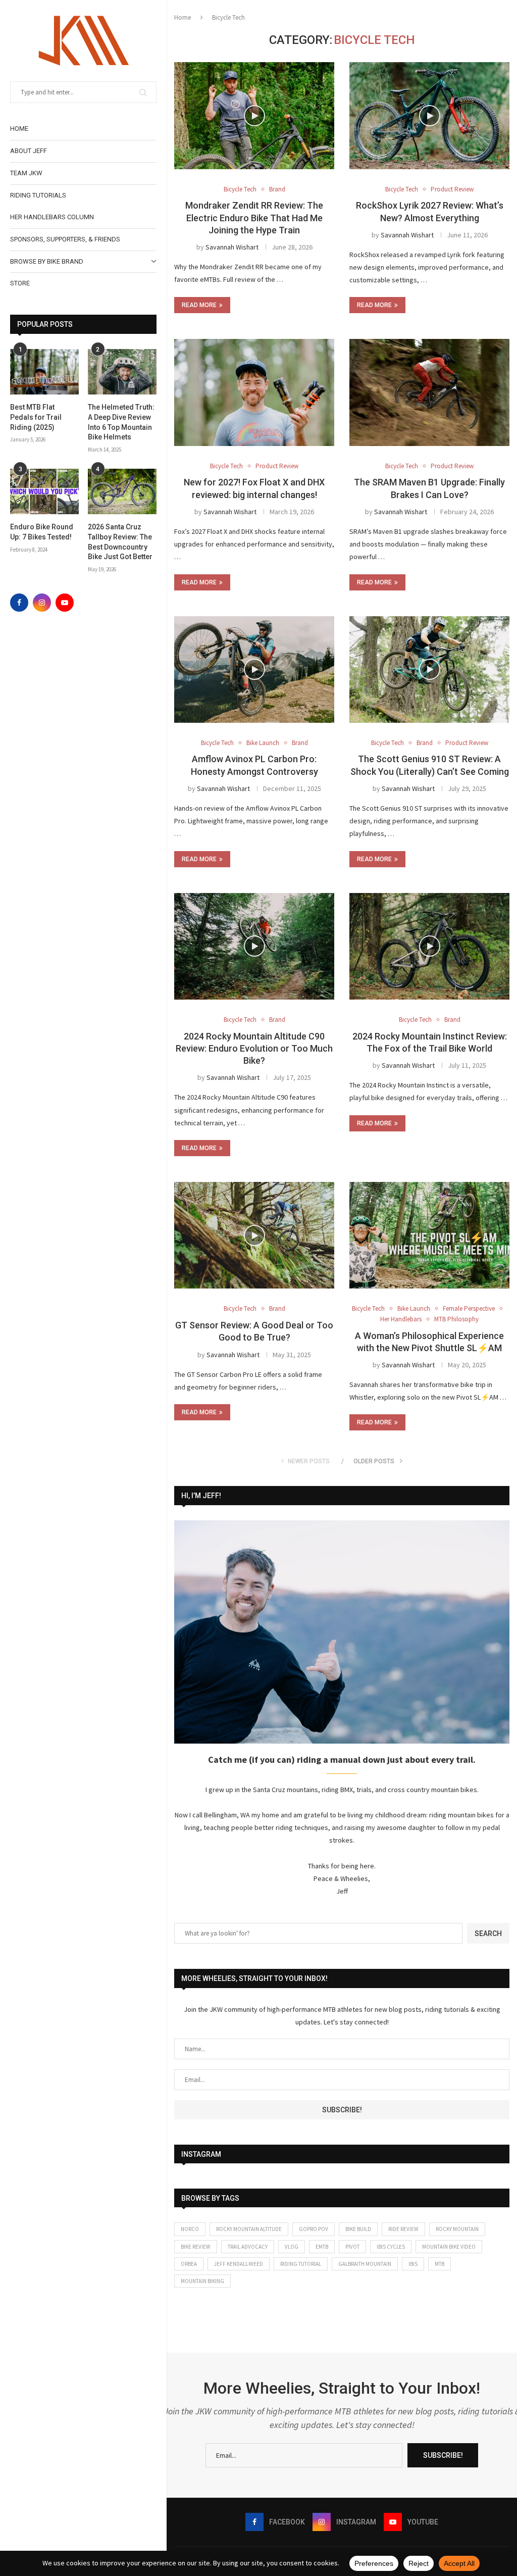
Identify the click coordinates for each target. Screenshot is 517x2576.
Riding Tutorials (38, 195)
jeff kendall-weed (239, 2264)
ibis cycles (391, 2247)
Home (19, 129)
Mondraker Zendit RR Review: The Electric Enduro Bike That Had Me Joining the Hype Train (254, 218)
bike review (196, 2247)
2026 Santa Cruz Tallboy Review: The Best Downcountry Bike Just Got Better (120, 542)
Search (488, 1934)
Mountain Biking (202, 2281)
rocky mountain (457, 2229)
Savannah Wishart (232, 247)
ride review (403, 2229)
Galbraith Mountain (365, 2264)
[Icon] (430, 669)
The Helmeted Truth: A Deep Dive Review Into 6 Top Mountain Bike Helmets (121, 422)
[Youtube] (65, 603)
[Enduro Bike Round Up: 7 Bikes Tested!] (44, 492)
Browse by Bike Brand (47, 261)
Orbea (189, 2264)
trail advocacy (248, 2247)
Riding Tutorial (301, 2264)
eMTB (322, 2247)
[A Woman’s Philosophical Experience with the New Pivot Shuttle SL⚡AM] (429, 1235)
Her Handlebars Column (52, 217)
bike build (358, 2229)
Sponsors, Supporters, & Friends (65, 239)
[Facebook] (19, 603)
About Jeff (29, 151)
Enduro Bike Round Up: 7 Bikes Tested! (42, 532)
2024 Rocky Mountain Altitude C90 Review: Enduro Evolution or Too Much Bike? (254, 1049)
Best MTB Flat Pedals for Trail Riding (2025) (36, 417)
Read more (199, 305)
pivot (352, 2247)
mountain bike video (449, 2247)
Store (20, 283)
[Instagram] (42, 603)
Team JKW (26, 173)
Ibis (413, 2264)
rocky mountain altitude (249, 2229)
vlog (292, 2247)
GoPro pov (314, 2229)
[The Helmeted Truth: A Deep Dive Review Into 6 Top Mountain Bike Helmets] (122, 372)
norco (190, 2229)
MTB (440, 2264)
